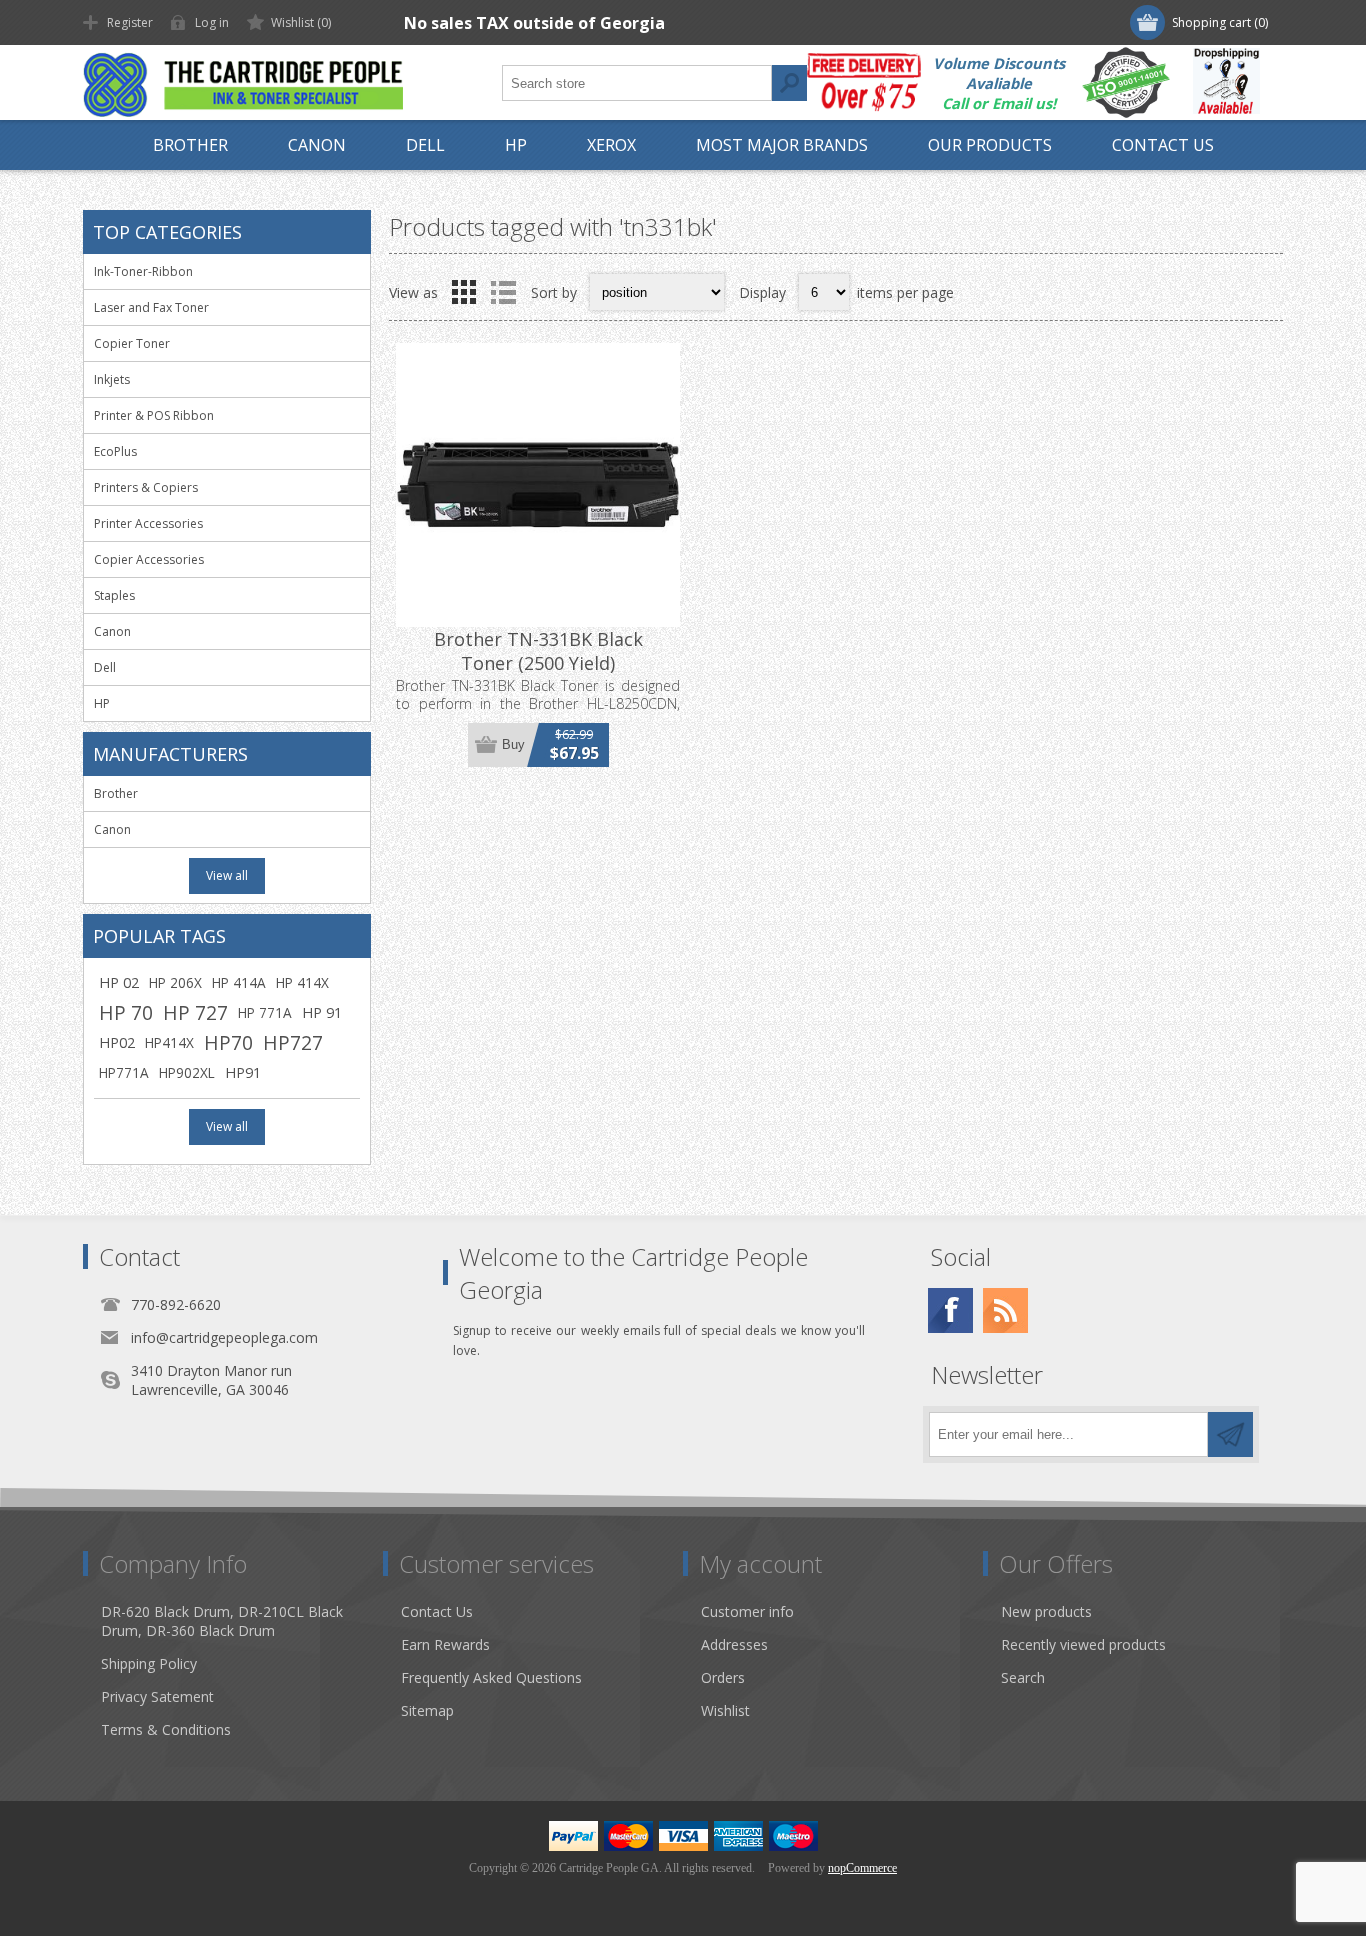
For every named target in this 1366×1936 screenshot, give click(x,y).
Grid (464, 292)
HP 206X (175, 982)
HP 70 (126, 1012)
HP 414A (239, 982)
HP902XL (187, 1072)
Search (789, 83)
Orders (723, 1677)
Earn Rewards (445, 1644)
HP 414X (302, 982)
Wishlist (725, 1710)
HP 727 (195, 1012)
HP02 (117, 1042)
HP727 (293, 1042)
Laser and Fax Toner (151, 307)
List (503, 292)
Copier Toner (132, 343)
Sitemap (427, 1710)
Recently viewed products (1083, 1644)
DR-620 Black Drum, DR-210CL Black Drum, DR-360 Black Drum (222, 1621)
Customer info (747, 1611)
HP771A (124, 1072)
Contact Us (437, 1611)
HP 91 (322, 1012)
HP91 (243, 1072)
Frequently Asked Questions (491, 1677)
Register (130, 22)
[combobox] (637, 83)
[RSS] (1005, 1310)
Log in (212, 22)
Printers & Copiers (146, 487)
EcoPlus (115, 451)
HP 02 (119, 982)
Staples (114, 595)
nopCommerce (862, 1868)
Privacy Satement (157, 1696)
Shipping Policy (149, 1663)
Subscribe (1230, 1434)
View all (227, 875)
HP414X (169, 1042)
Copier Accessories (149, 559)
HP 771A (265, 1012)
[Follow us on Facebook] (950, 1310)
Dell (105, 667)
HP (102, 703)
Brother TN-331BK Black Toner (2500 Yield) (538, 651)
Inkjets (112, 379)
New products (1046, 1611)
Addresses (734, 1644)
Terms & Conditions (166, 1729)
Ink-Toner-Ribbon (143, 271)
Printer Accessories (148, 523)
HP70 (228, 1042)
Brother (116, 793)
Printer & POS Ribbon (154, 415)
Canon (112, 631)
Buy (513, 744)
